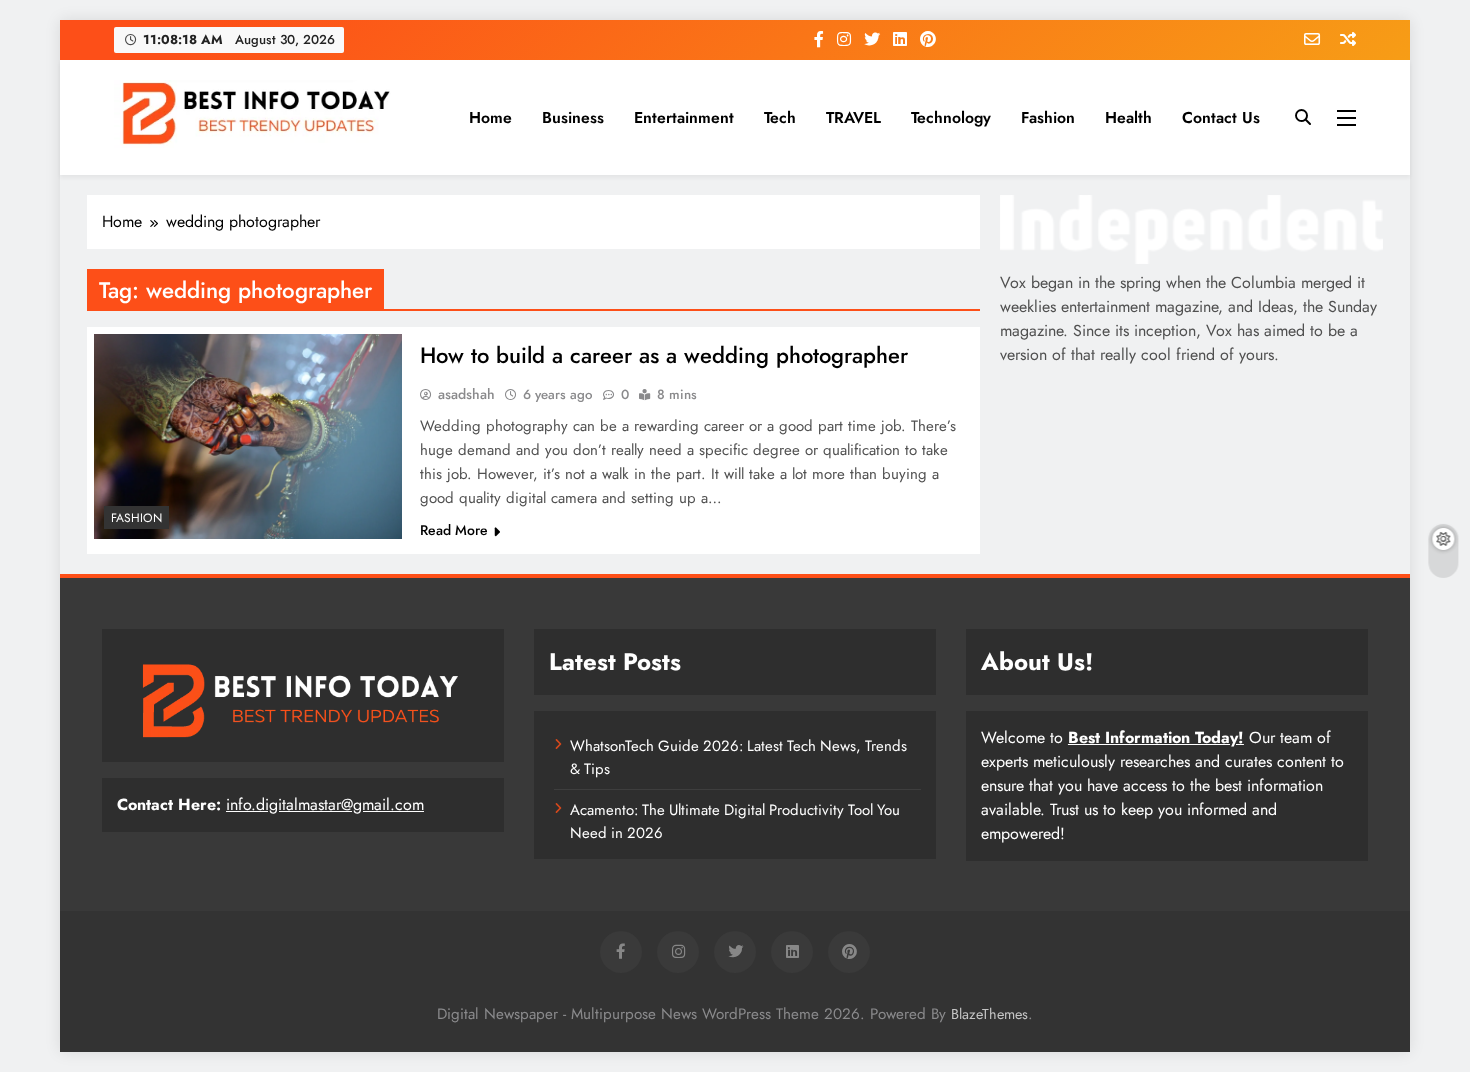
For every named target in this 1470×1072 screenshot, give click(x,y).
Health (1128, 117)
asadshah (466, 394)
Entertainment (684, 117)
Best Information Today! (1156, 737)
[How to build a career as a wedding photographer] (248, 436)
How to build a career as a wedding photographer (664, 355)
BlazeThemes (989, 1014)
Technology (951, 117)
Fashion (1048, 117)
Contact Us (1221, 117)
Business (573, 117)
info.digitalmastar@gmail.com (325, 804)
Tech (780, 117)
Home (490, 117)
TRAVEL (853, 117)
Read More (454, 530)
